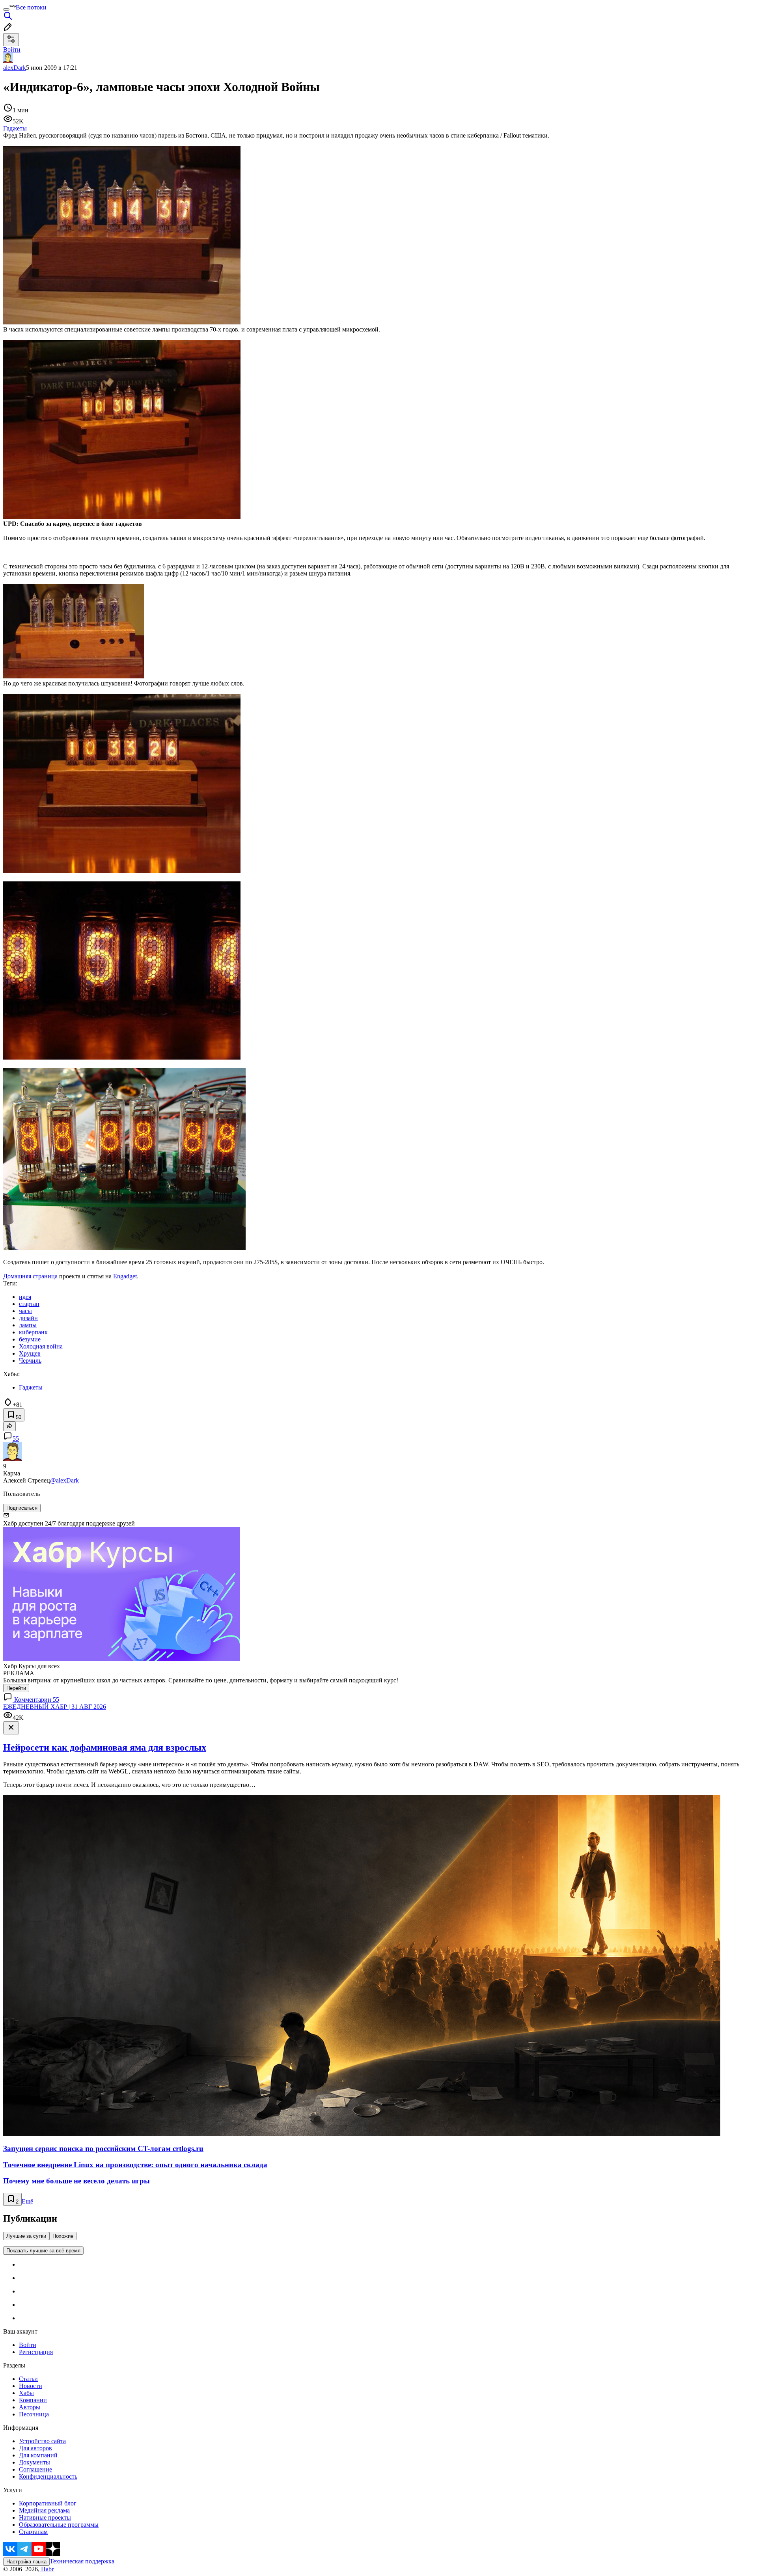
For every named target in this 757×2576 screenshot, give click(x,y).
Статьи (28, 2379)
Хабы (26, 2393)
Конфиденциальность (48, 2476)
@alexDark (64, 1480)
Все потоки (31, 7)
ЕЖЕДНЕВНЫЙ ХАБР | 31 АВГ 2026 (55, 1707)
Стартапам (33, 2532)
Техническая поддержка (82, 2561)
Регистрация (36, 2352)
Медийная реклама (44, 2510)
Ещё (27, 2201)
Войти (28, 2345)
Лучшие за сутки (26, 2236)
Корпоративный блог (48, 2503)
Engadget (125, 1276)
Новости (31, 2386)
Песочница (34, 2414)
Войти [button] (12, 49)
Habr (47, 2569)
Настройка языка (26, 2562)
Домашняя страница (30, 1276)
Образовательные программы (59, 2525)
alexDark (15, 68)
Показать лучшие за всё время (43, 2251)
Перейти (16, 1688)
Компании (33, 2400)
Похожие (63, 2236)
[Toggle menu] (6, 9)
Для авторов (35, 2448)
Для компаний (38, 2455)
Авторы (30, 2407)
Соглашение (35, 2469)
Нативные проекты (45, 2517)
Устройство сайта (42, 2441)
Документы (34, 2462)
